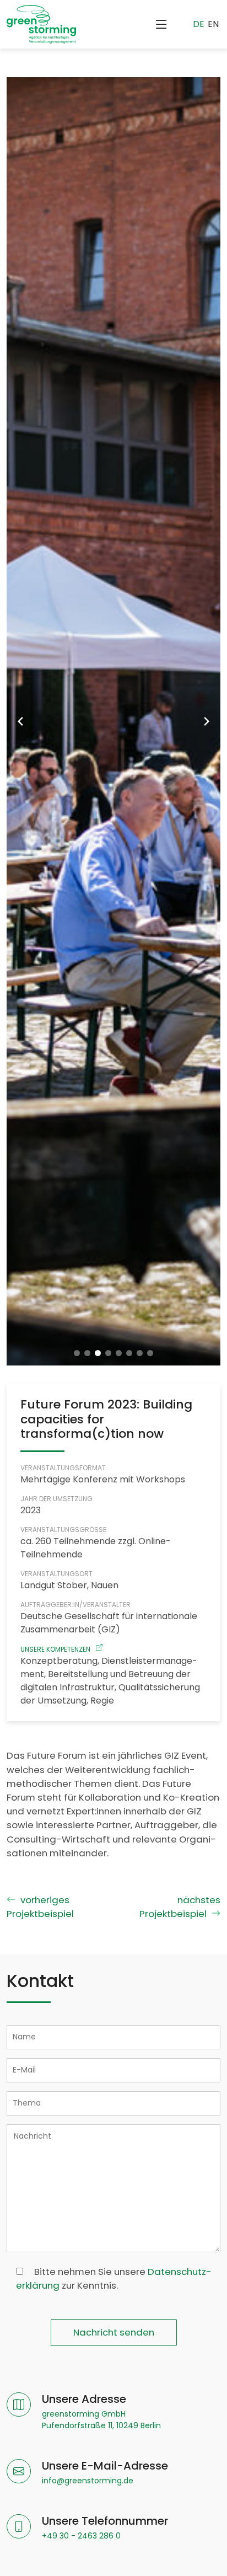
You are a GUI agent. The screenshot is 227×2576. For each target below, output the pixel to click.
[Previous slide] (20, 721)
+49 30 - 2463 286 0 (81, 2536)
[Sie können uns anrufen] (19, 2528)
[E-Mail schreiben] (19, 2473)
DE (199, 24)
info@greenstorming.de (88, 2481)
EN (213, 24)
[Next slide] (207, 721)
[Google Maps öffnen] (19, 2412)
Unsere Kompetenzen (55, 1649)
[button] (77, 1353)
